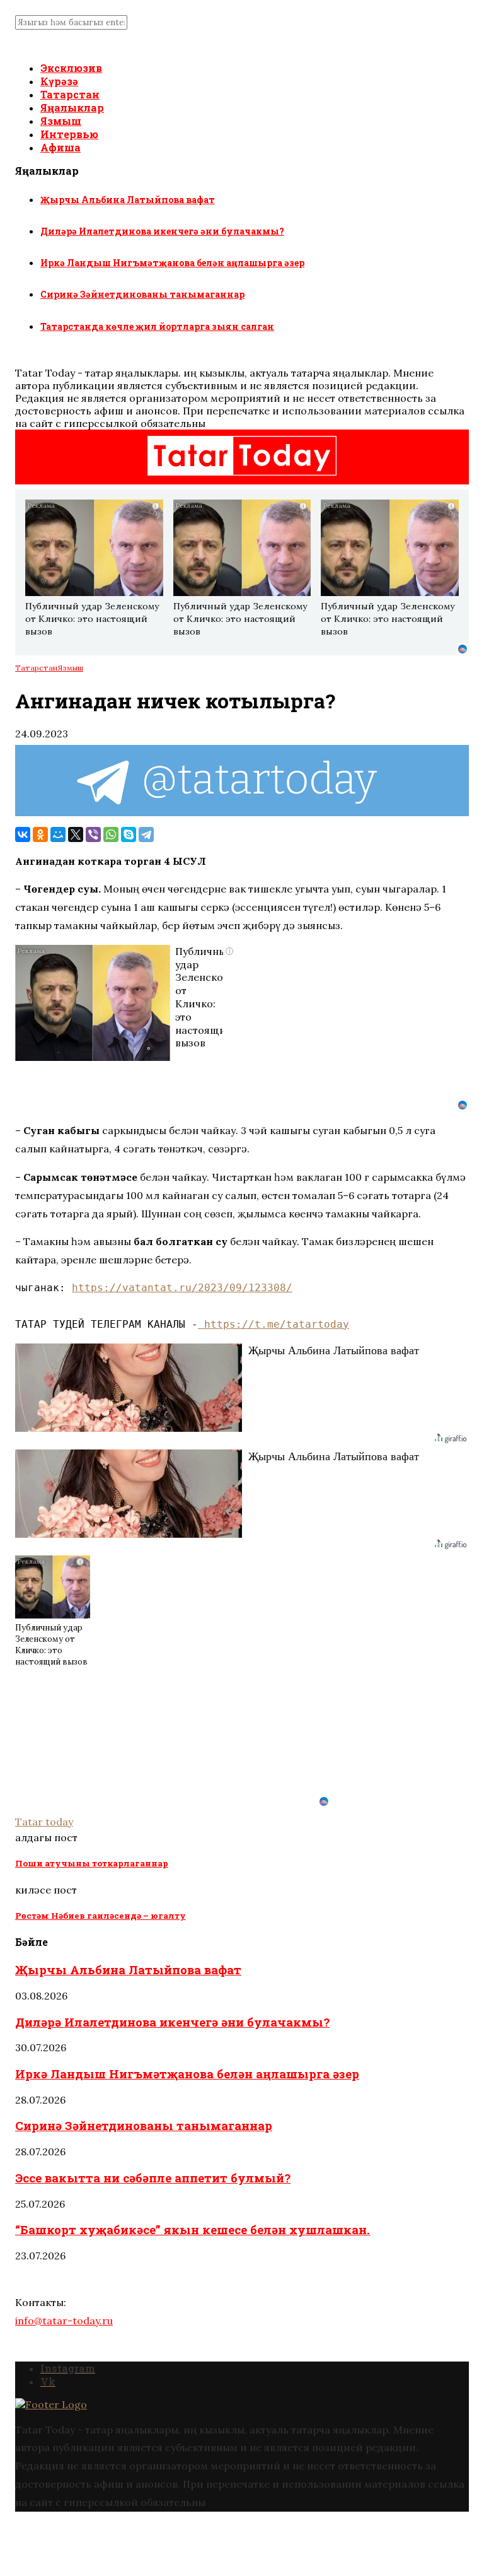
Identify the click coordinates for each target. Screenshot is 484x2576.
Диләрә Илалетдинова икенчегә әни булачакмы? (162, 231)
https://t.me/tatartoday (274, 1324)
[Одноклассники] (40, 834)
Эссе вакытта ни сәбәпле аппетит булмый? (153, 2178)
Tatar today (44, 1822)
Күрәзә (59, 81)
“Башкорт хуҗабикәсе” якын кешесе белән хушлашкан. (193, 2229)
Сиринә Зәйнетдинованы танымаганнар (142, 294)
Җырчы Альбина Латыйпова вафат (128, 200)
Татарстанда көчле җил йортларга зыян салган (157, 326)
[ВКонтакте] (23, 834)
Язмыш (61, 121)
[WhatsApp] (111, 834)
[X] (76, 834)
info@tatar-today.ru (64, 2321)
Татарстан (70, 94)
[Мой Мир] (58, 834)
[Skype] (129, 834)
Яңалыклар (72, 108)
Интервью (69, 134)
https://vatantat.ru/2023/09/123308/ (182, 1288)
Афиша (60, 147)
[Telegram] (146, 834)
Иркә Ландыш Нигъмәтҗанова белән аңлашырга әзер (172, 263)
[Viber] (93, 834)
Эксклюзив (71, 68)
